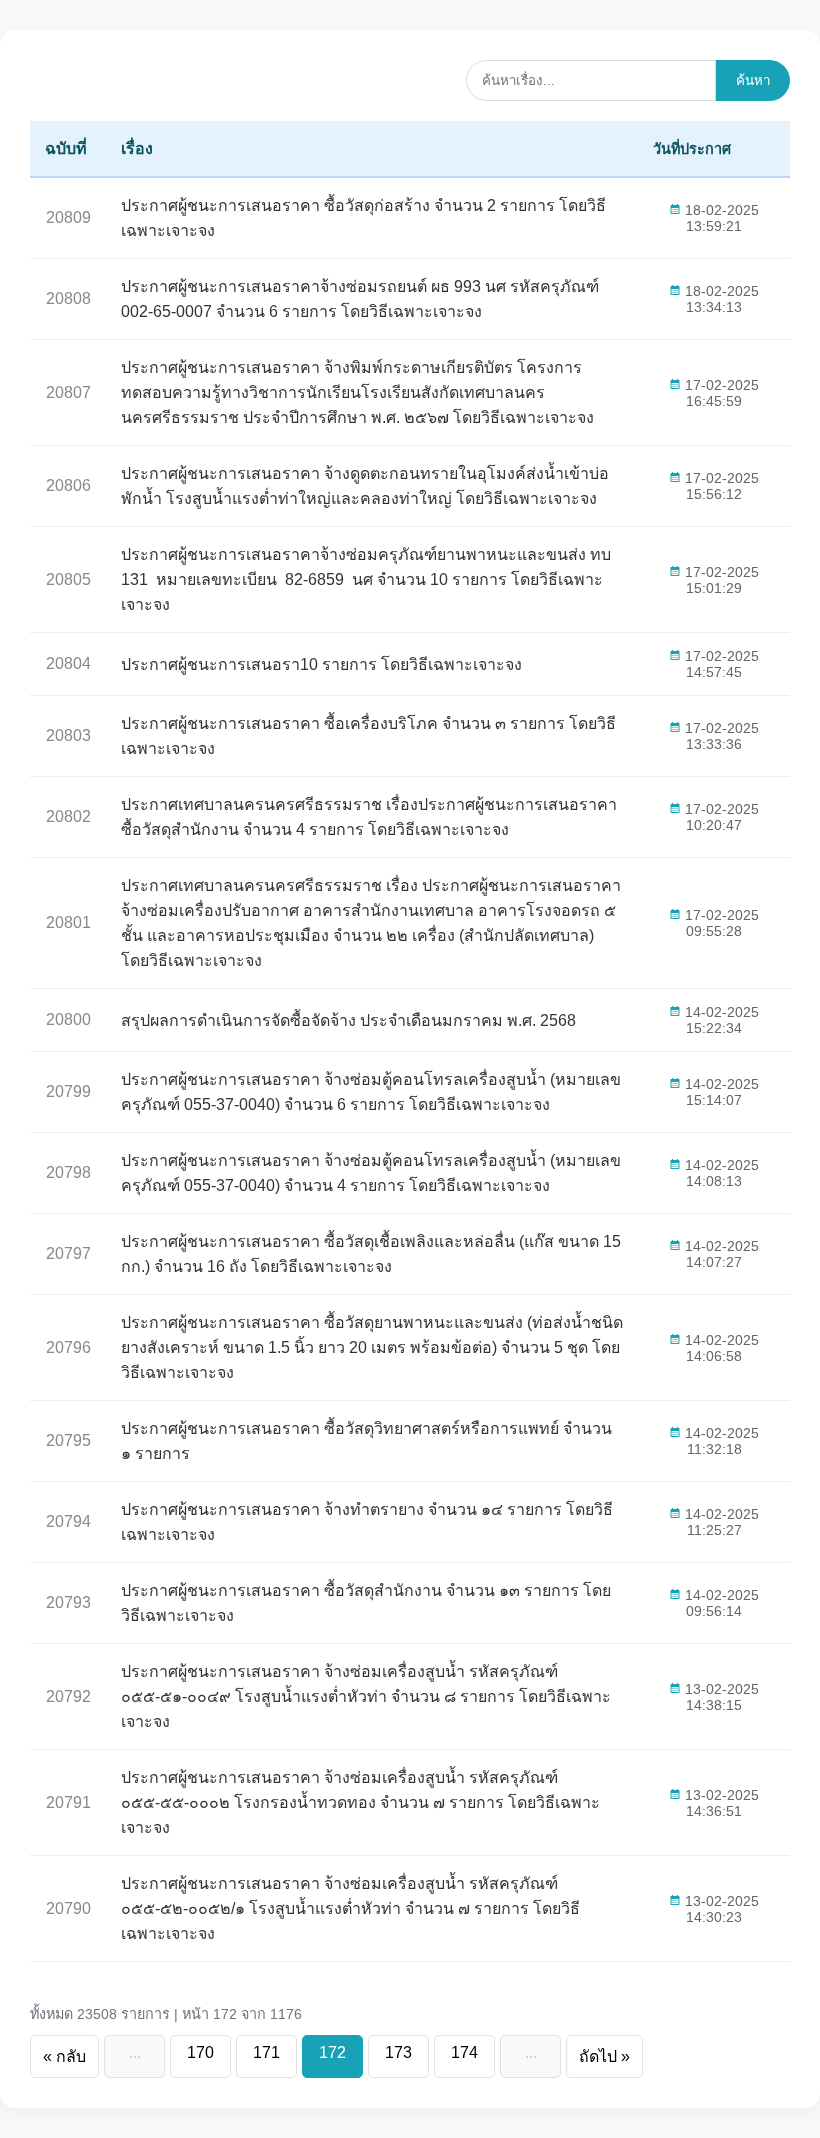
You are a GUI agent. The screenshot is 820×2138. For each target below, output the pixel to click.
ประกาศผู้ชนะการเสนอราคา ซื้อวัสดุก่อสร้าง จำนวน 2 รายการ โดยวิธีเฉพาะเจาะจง (363, 218)
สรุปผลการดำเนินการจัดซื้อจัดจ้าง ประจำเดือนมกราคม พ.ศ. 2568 (348, 1020)
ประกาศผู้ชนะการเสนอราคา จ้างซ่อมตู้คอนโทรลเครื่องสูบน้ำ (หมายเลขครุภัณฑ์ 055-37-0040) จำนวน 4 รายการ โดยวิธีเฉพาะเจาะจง (371, 1173)
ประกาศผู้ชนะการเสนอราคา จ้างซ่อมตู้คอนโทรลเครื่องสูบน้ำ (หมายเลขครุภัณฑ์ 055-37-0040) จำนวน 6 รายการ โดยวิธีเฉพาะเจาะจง (371, 1092)
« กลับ (64, 2056)
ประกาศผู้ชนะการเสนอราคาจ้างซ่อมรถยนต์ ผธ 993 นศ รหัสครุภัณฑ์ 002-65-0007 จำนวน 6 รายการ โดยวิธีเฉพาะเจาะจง (360, 299)
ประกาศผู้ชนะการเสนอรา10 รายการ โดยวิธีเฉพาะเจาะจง (321, 664)
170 (200, 2052)
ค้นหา (753, 80)
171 (266, 2052)
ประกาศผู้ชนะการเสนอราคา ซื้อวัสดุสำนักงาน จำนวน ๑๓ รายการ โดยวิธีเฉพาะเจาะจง (366, 1603)
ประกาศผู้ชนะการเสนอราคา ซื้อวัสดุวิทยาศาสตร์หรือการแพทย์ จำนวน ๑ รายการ (366, 1441)
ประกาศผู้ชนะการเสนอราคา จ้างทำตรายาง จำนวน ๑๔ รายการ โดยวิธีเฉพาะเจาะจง (367, 1522)
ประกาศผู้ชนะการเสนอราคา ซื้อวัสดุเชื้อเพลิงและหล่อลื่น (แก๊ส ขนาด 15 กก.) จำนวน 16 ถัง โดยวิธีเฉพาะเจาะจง (371, 1254)
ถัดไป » (604, 2056)
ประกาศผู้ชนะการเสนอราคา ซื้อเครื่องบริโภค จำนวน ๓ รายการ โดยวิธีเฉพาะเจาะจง (368, 736)
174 (464, 2052)
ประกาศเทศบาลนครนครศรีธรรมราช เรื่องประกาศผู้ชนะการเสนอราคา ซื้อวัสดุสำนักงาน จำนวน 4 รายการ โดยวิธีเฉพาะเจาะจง (369, 817)
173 (398, 2052)
